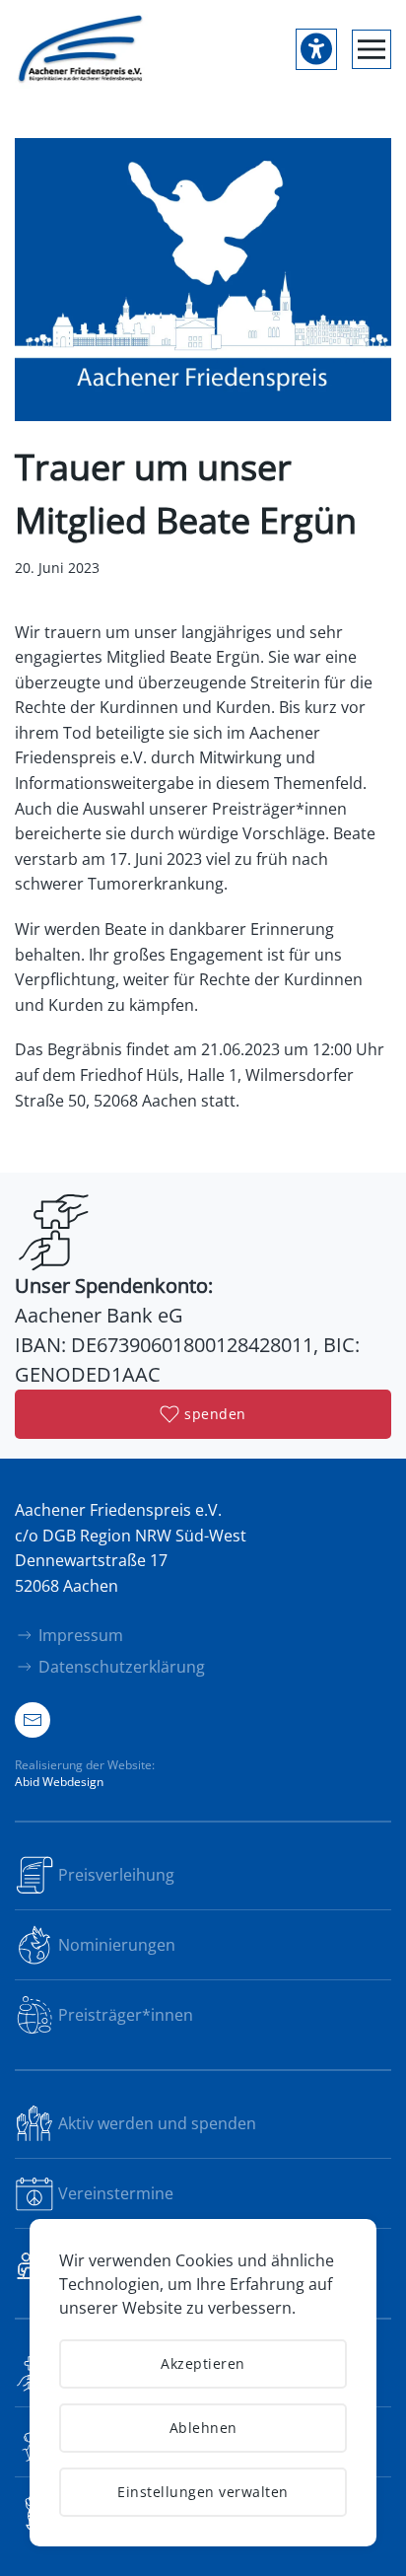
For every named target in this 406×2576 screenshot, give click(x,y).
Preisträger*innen (126, 2015)
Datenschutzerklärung (122, 1667)
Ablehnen (203, 2428)
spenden (215, 1414)
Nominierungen (117, 1945)
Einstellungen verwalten (203, 2492)
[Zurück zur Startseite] (81, 49)
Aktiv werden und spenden (157, 2123)
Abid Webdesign (59, 1782)
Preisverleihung (116, 1875)
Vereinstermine (116, 2193)
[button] (372, 49)
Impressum (81, 1635)
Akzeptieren (203, 2363)
